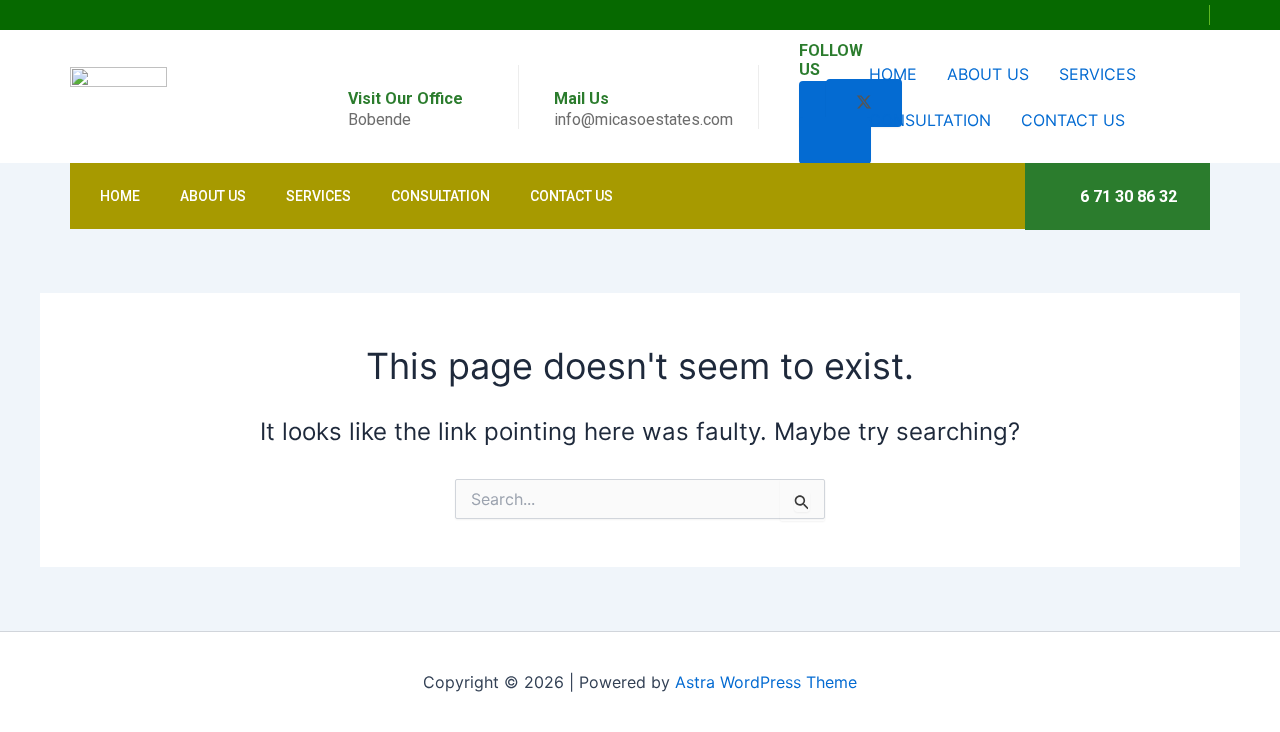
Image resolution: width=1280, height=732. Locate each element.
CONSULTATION (930, 120)
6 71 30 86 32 (1128, 196)
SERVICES (1097, 74)
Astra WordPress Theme (766, 682)
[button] (1190, 15)
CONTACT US (1073, 120)
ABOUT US (988, 74)
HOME (893, 74)
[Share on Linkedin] (835, 140)
